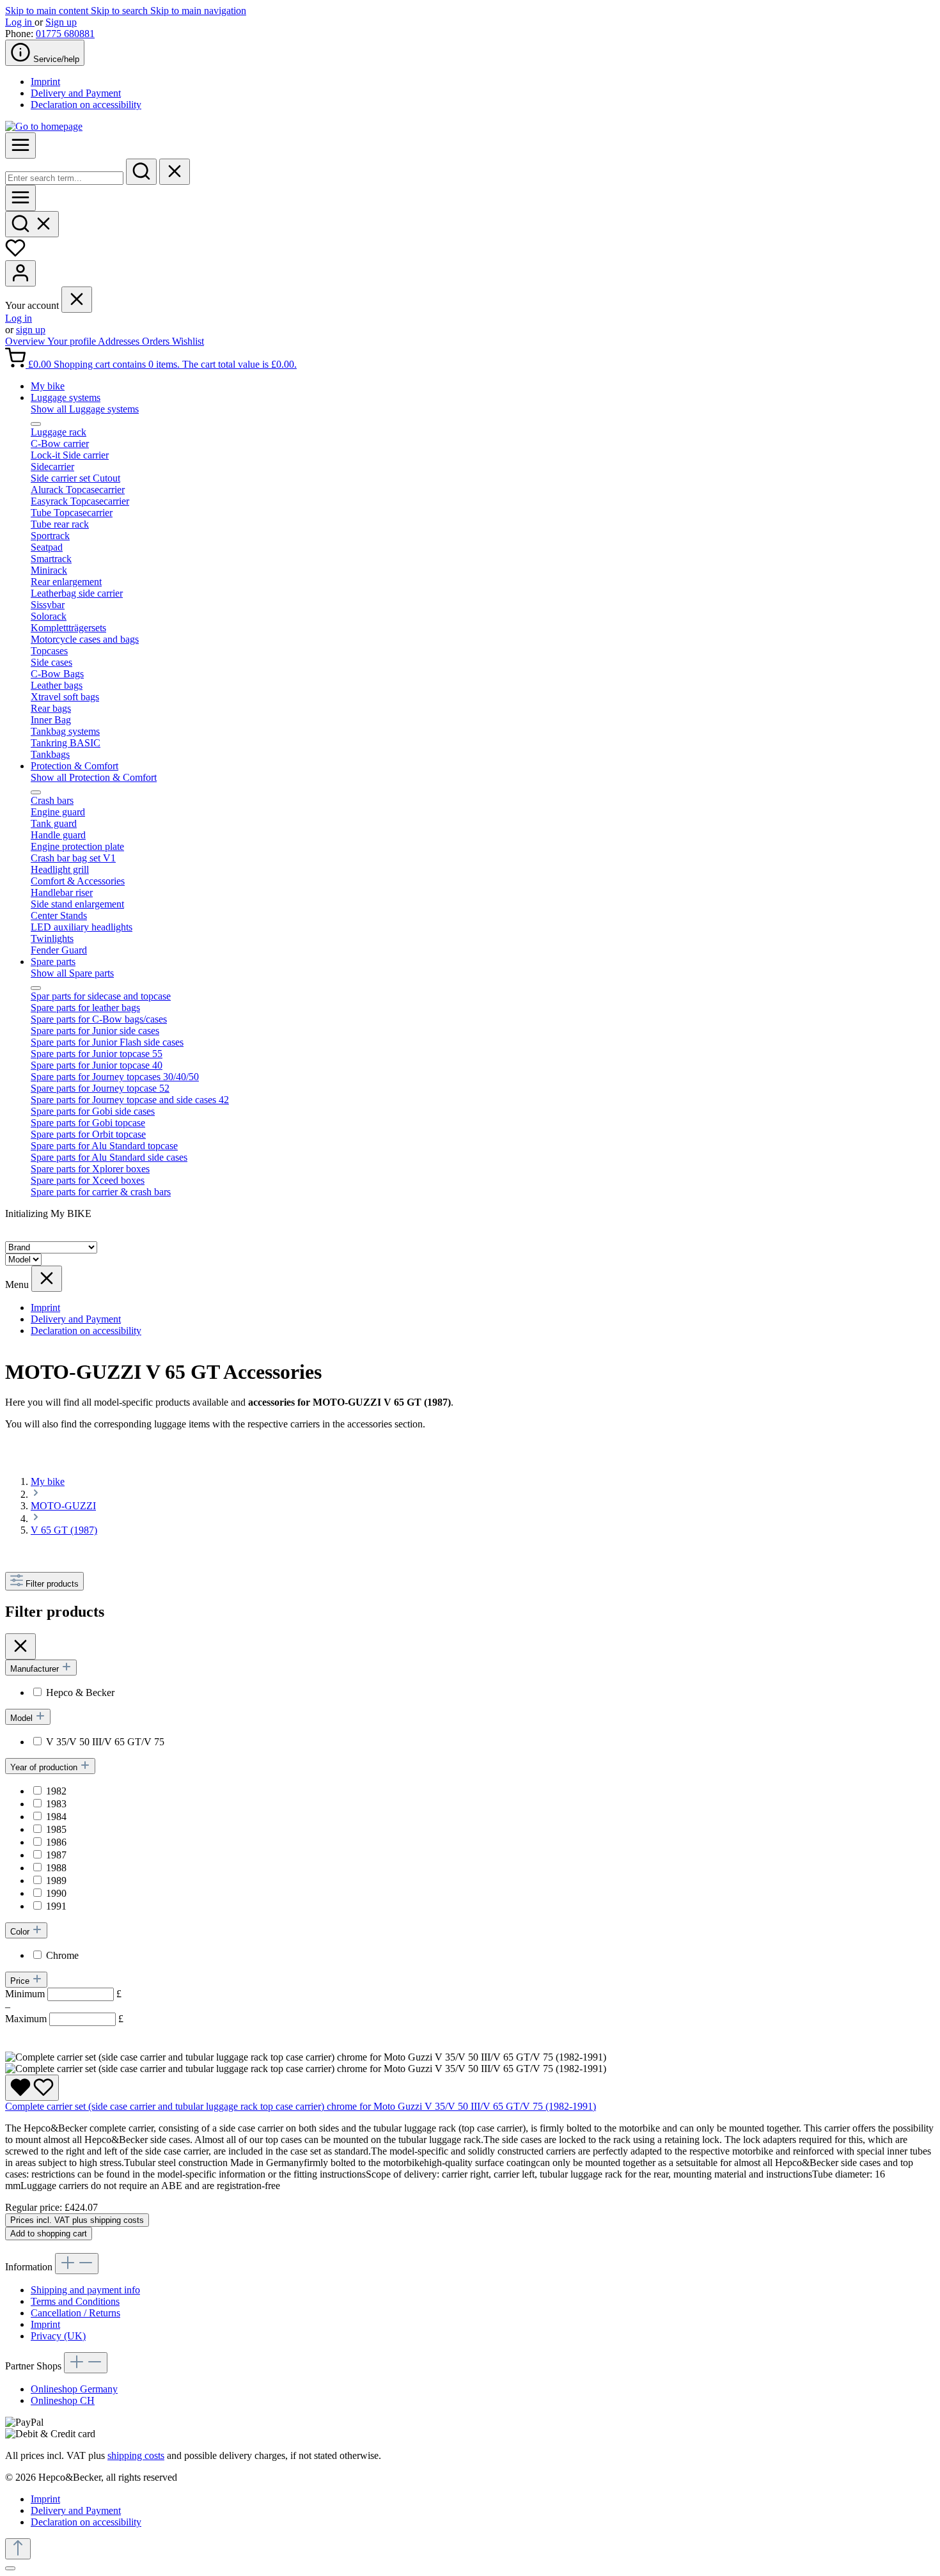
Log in (20, 22)
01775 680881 (65, 34)
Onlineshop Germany (74, 2389)
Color (21, 1932)
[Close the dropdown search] (175, 172)
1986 (56, 1842)
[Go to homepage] (44, 126)
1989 (56, 1881)
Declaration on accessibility (86, 105)
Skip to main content (48, 11)
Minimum (63, 1994)
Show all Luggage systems (85, 409)
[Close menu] (77, 300)
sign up (31, 330)
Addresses (120, 341)
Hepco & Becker (80, 1692)
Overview (26, 341)
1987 (56, 1855)
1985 (56, 1829)
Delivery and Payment (76, 93)
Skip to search (121, 11)
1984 (56, 1817)
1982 (56, 1791)
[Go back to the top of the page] (18, 2549)
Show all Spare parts (72, 973)
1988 (56, 1868)
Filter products (52, 1584)
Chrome (62, 1955)
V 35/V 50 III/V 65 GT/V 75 (105, 1742)
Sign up (61, 22)
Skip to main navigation (198, 11)
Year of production (45, 1767)
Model (23, 1718)
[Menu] (20, 145)
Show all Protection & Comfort (94, 777)
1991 (56, 1906)
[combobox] (64, 178)
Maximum (64, 2019)
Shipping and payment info (85, 2290)
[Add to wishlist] (32, 2088)
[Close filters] (20, 1646)
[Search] (141, 172)
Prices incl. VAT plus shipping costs (77, 2220)
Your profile (73, 341)
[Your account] (20, 273)
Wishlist (188, 341)
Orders (157, 341)
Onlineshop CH (63, 2400)
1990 (56, 1893)
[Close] (10, 2568)
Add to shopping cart (49, 2234)
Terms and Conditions (75, 2301)
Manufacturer (36, 1669)
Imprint (45, 82)
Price (21, 1981)
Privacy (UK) (58, 2336)
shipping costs (136, 2455)
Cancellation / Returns (75, 2313)
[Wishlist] (15, 254)
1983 (56, 1804)
